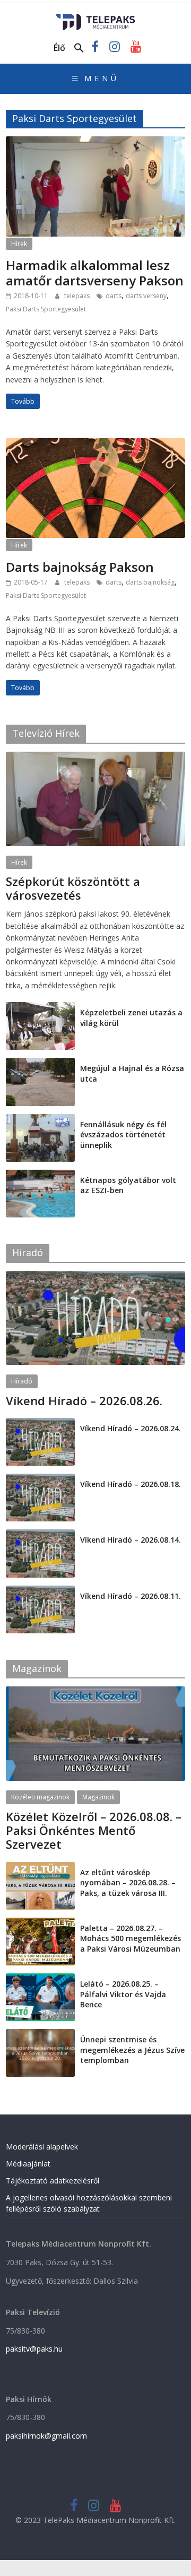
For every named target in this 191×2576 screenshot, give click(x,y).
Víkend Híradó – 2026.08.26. (84, 1400)
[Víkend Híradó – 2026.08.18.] (40, 1479)
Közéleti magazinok (40, 1797)
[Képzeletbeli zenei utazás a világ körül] (40, 1008)
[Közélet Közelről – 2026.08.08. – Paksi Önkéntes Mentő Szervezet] (95, 1692)
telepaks (78, 296)
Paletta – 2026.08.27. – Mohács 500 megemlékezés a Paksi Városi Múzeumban (131, 1938)
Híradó (22, 1381)
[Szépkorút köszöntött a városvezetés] (95, 757)
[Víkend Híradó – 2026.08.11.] (40, 1591)
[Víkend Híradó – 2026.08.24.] (40, 1424)
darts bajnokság (150, 582)
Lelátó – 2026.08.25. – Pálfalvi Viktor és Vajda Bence (123, 1994)
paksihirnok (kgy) (89, 908)
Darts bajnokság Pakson (80, 567)
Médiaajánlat (28, 2164)
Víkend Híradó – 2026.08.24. (131, 1428)
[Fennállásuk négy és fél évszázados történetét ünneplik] (40, 1120)
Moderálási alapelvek (42, 2147)
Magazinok (98, 1797)
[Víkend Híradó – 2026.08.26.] (95, 1277)
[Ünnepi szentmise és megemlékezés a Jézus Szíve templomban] (40, 2035)
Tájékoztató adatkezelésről (53, 2181)
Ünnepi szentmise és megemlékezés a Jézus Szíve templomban (132, 2050)
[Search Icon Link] (79, 48)
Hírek (19, 244)
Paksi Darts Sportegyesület (46, 309)
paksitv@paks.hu (34, 2349)
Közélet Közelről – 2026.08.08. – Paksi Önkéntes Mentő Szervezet (94, 1830)
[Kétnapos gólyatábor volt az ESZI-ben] (40, 1175)
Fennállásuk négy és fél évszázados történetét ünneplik (123, 1135)
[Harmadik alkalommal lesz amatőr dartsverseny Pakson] (95, 143)
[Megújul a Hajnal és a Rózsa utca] (40, 1063)
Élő (59, 48)
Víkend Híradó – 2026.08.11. (131, 1596)
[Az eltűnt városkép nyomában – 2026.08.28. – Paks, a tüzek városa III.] (40, 1868)
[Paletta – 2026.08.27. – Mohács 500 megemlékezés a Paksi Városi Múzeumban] (40, 1923)
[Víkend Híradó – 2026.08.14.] (40, 1535)
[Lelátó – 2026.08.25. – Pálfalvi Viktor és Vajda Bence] (40, 1979)
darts (114, 296)
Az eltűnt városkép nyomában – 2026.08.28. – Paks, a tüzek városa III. (128, 1883)
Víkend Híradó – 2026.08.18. (131, 1484)
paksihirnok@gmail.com (46, 2436)
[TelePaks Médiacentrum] (96, 17)
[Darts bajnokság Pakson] (95, 445)
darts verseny (146, 296)
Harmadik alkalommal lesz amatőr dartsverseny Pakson (95, 273)
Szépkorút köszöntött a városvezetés (73, 888)
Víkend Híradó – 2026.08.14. (131, 1540)
